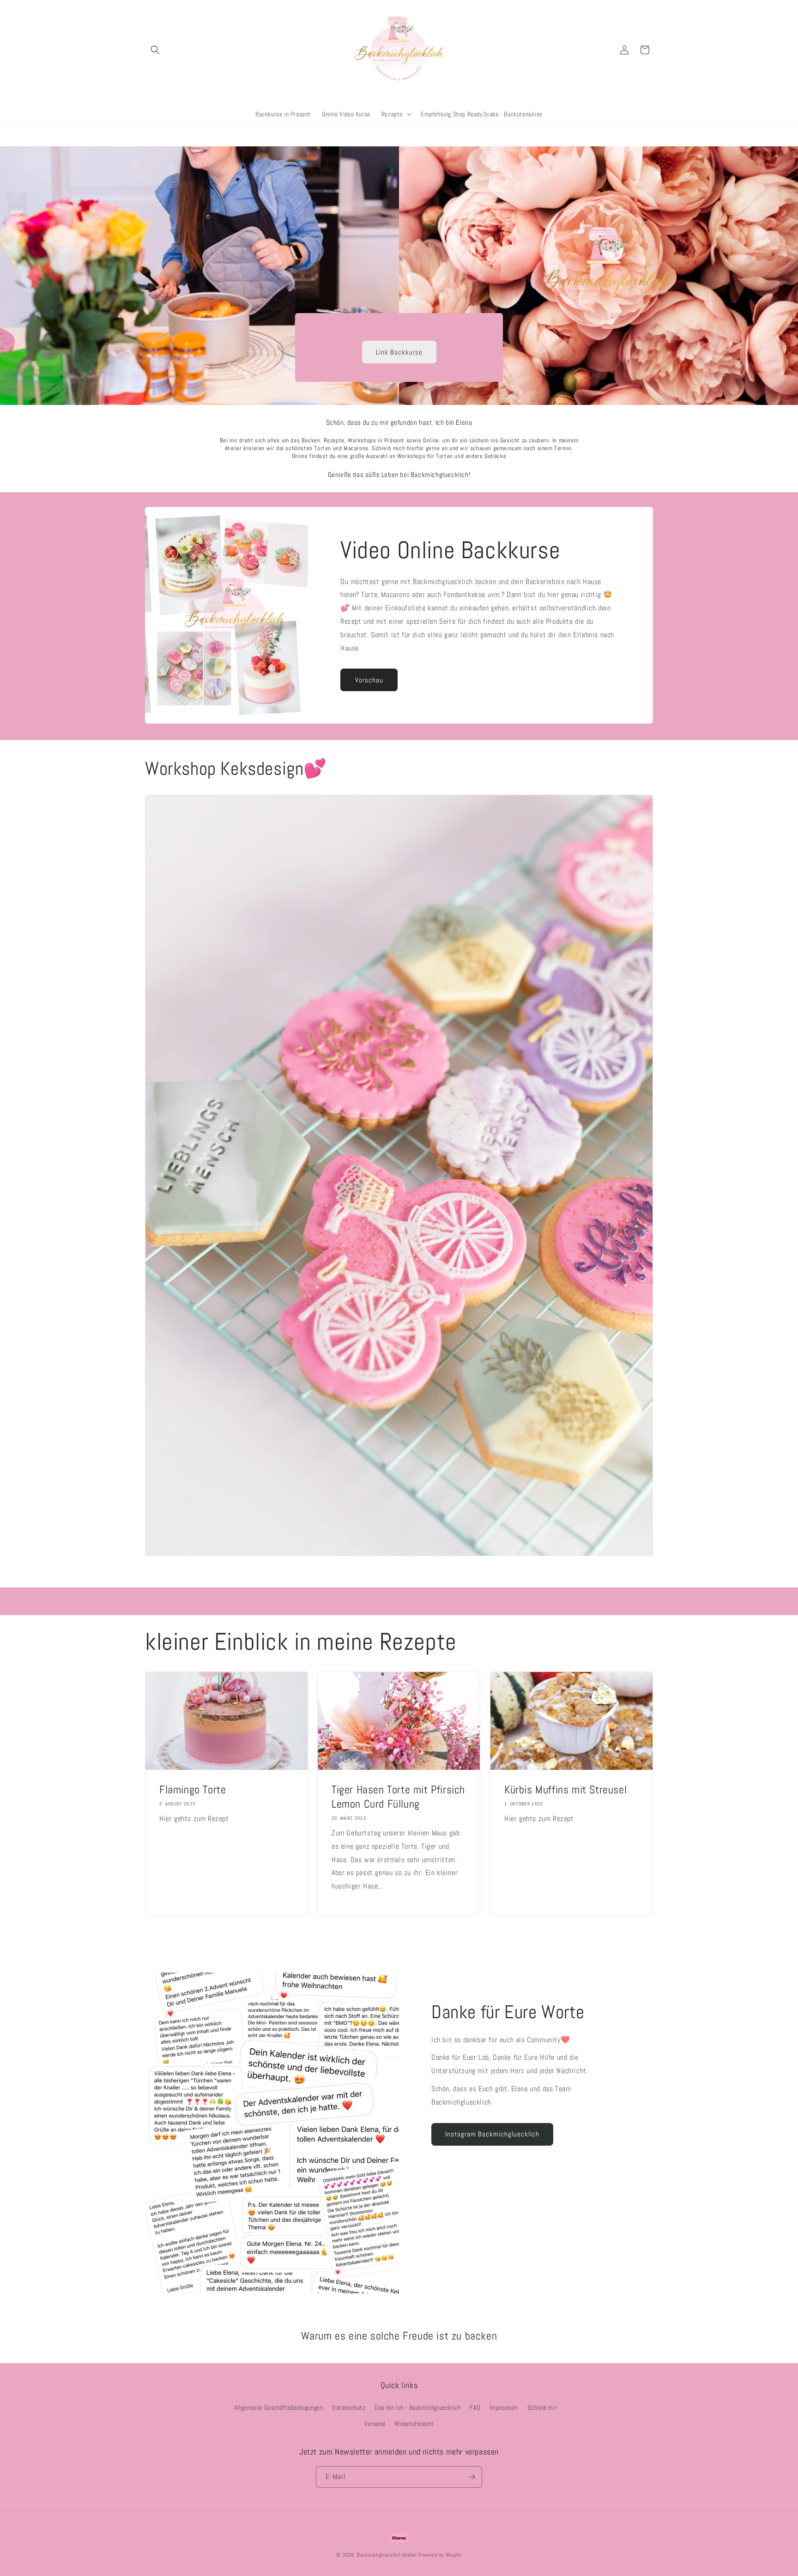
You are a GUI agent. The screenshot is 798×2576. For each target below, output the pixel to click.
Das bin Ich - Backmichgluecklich (417, 2407)
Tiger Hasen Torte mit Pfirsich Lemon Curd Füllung (398, 1796)
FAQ (475, 2407)
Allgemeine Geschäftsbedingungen (279, 2407)
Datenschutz (349, 2407)
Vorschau (369, 680)
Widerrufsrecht (414, 2424)
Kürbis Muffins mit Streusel (565, 1789)
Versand (375, 2424)
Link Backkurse (399, 352)
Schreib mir (542, 2407)
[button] (155, 50)
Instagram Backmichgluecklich (492, 2134)
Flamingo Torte (193, 1789)
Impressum (504, 2407)
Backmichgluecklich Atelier (388, 2555)
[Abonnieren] (472, 2477)
